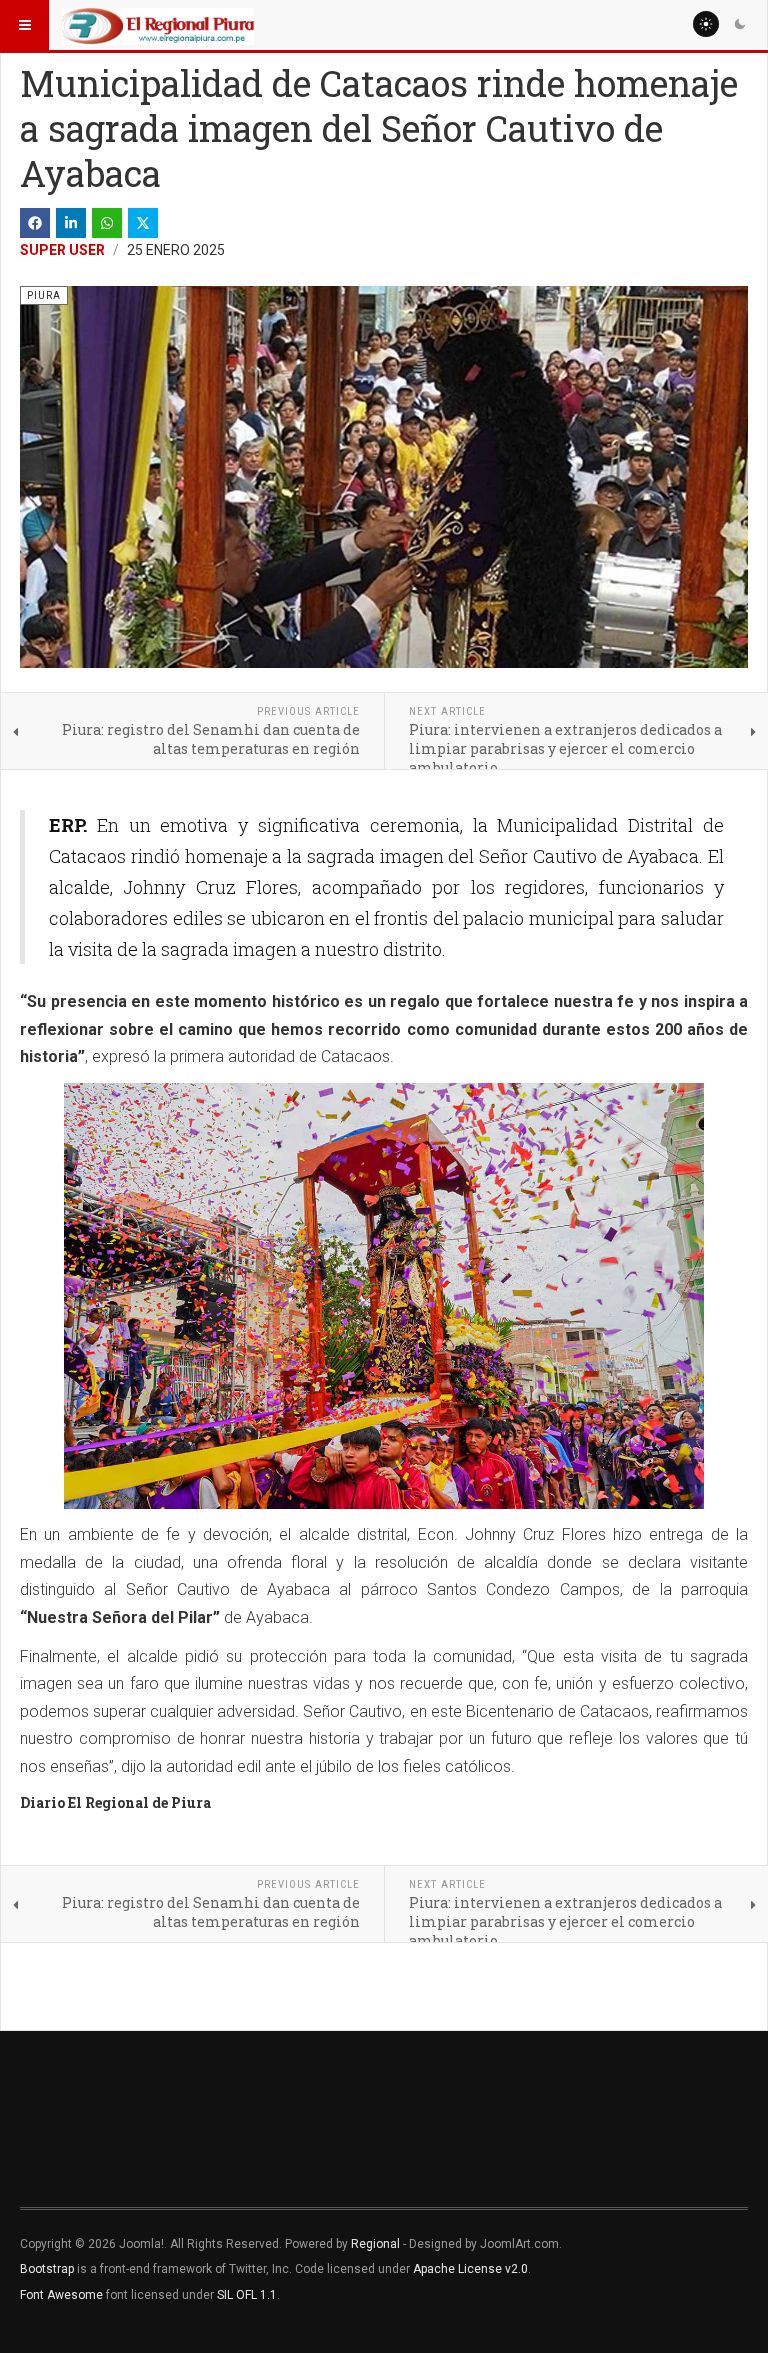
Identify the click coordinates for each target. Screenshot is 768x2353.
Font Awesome (61, 2295)
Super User (62, 250)
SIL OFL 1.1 (247, 2295)
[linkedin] (71, 223)
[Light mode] (706, 24)
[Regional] (158, 25)
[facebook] (35, 223)
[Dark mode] (740, 24)
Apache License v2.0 (470, 2269)
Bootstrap (47, 2269)
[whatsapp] (107, 223)
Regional (375, 2244)
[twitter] (143, 223)
